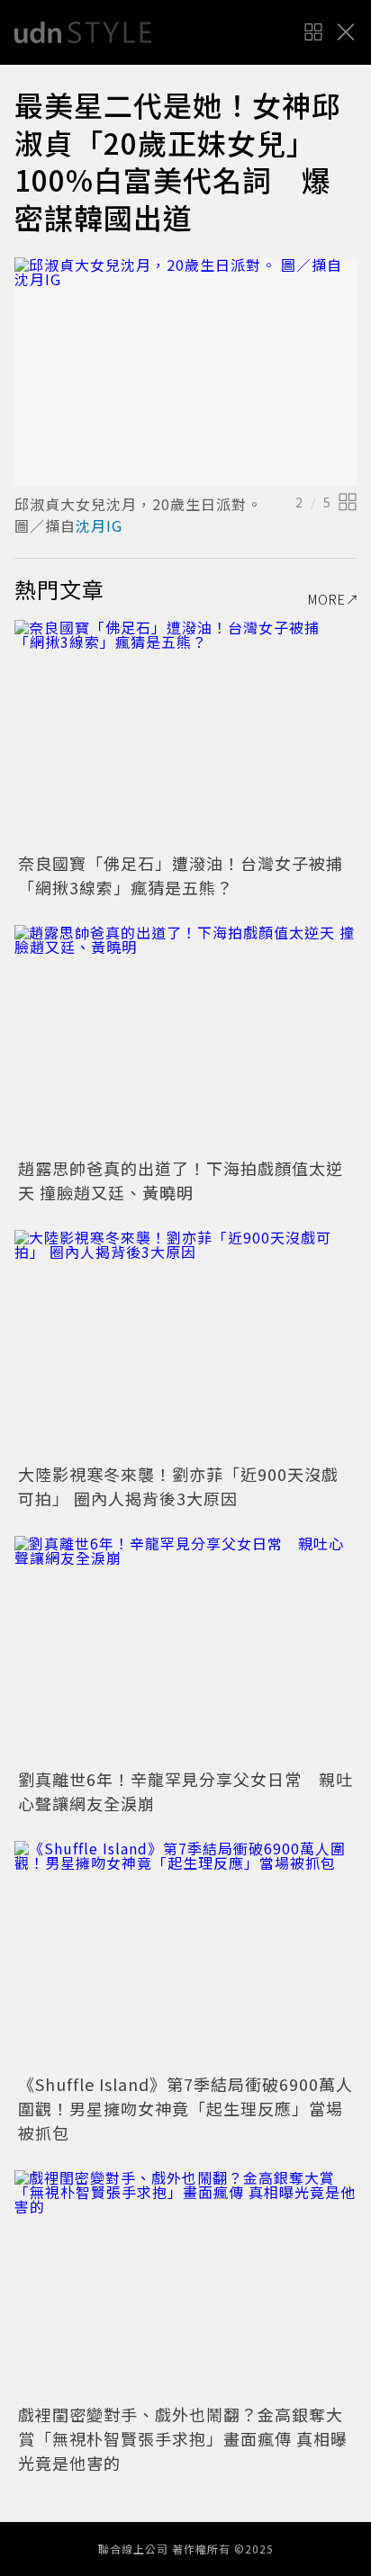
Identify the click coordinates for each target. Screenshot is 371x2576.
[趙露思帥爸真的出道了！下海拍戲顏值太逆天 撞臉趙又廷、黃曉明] (185, 1039)
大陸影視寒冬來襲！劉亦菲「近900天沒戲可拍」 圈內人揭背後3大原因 (178, 1486)
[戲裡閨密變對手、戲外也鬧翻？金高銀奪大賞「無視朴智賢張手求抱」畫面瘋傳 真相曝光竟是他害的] (185, 2284)
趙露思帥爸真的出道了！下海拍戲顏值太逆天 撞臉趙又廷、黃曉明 (181, 1180)
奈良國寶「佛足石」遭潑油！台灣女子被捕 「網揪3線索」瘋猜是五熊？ (189, 875)
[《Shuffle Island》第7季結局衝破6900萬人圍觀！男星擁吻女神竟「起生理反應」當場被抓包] (185, 1955)
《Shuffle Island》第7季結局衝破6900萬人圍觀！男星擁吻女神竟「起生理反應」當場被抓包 (185, 2108)
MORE (327, 599)
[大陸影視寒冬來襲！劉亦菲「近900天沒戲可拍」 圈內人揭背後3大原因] (185, 1344)
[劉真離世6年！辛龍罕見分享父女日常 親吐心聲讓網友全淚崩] (185, 1650)
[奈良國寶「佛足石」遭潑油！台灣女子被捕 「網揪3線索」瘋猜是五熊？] (185, 734)
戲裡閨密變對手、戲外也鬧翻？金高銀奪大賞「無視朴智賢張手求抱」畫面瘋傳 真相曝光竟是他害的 (183, 2438)
